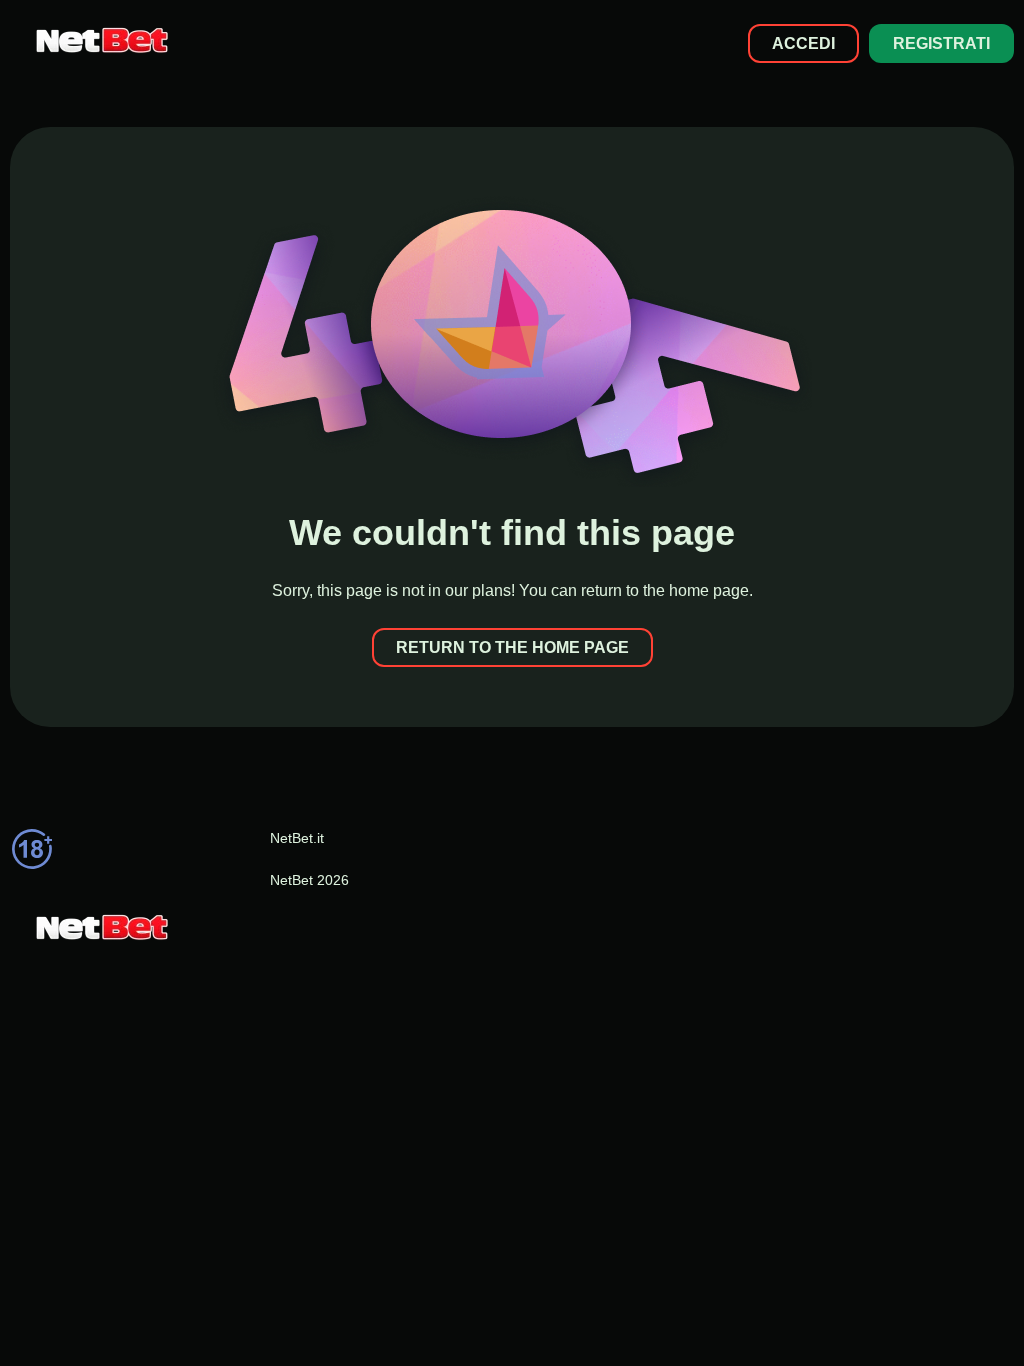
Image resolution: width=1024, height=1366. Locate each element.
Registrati (941, 43)
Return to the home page (512, 647)
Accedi (803, 43)
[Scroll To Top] (961, 1315)
